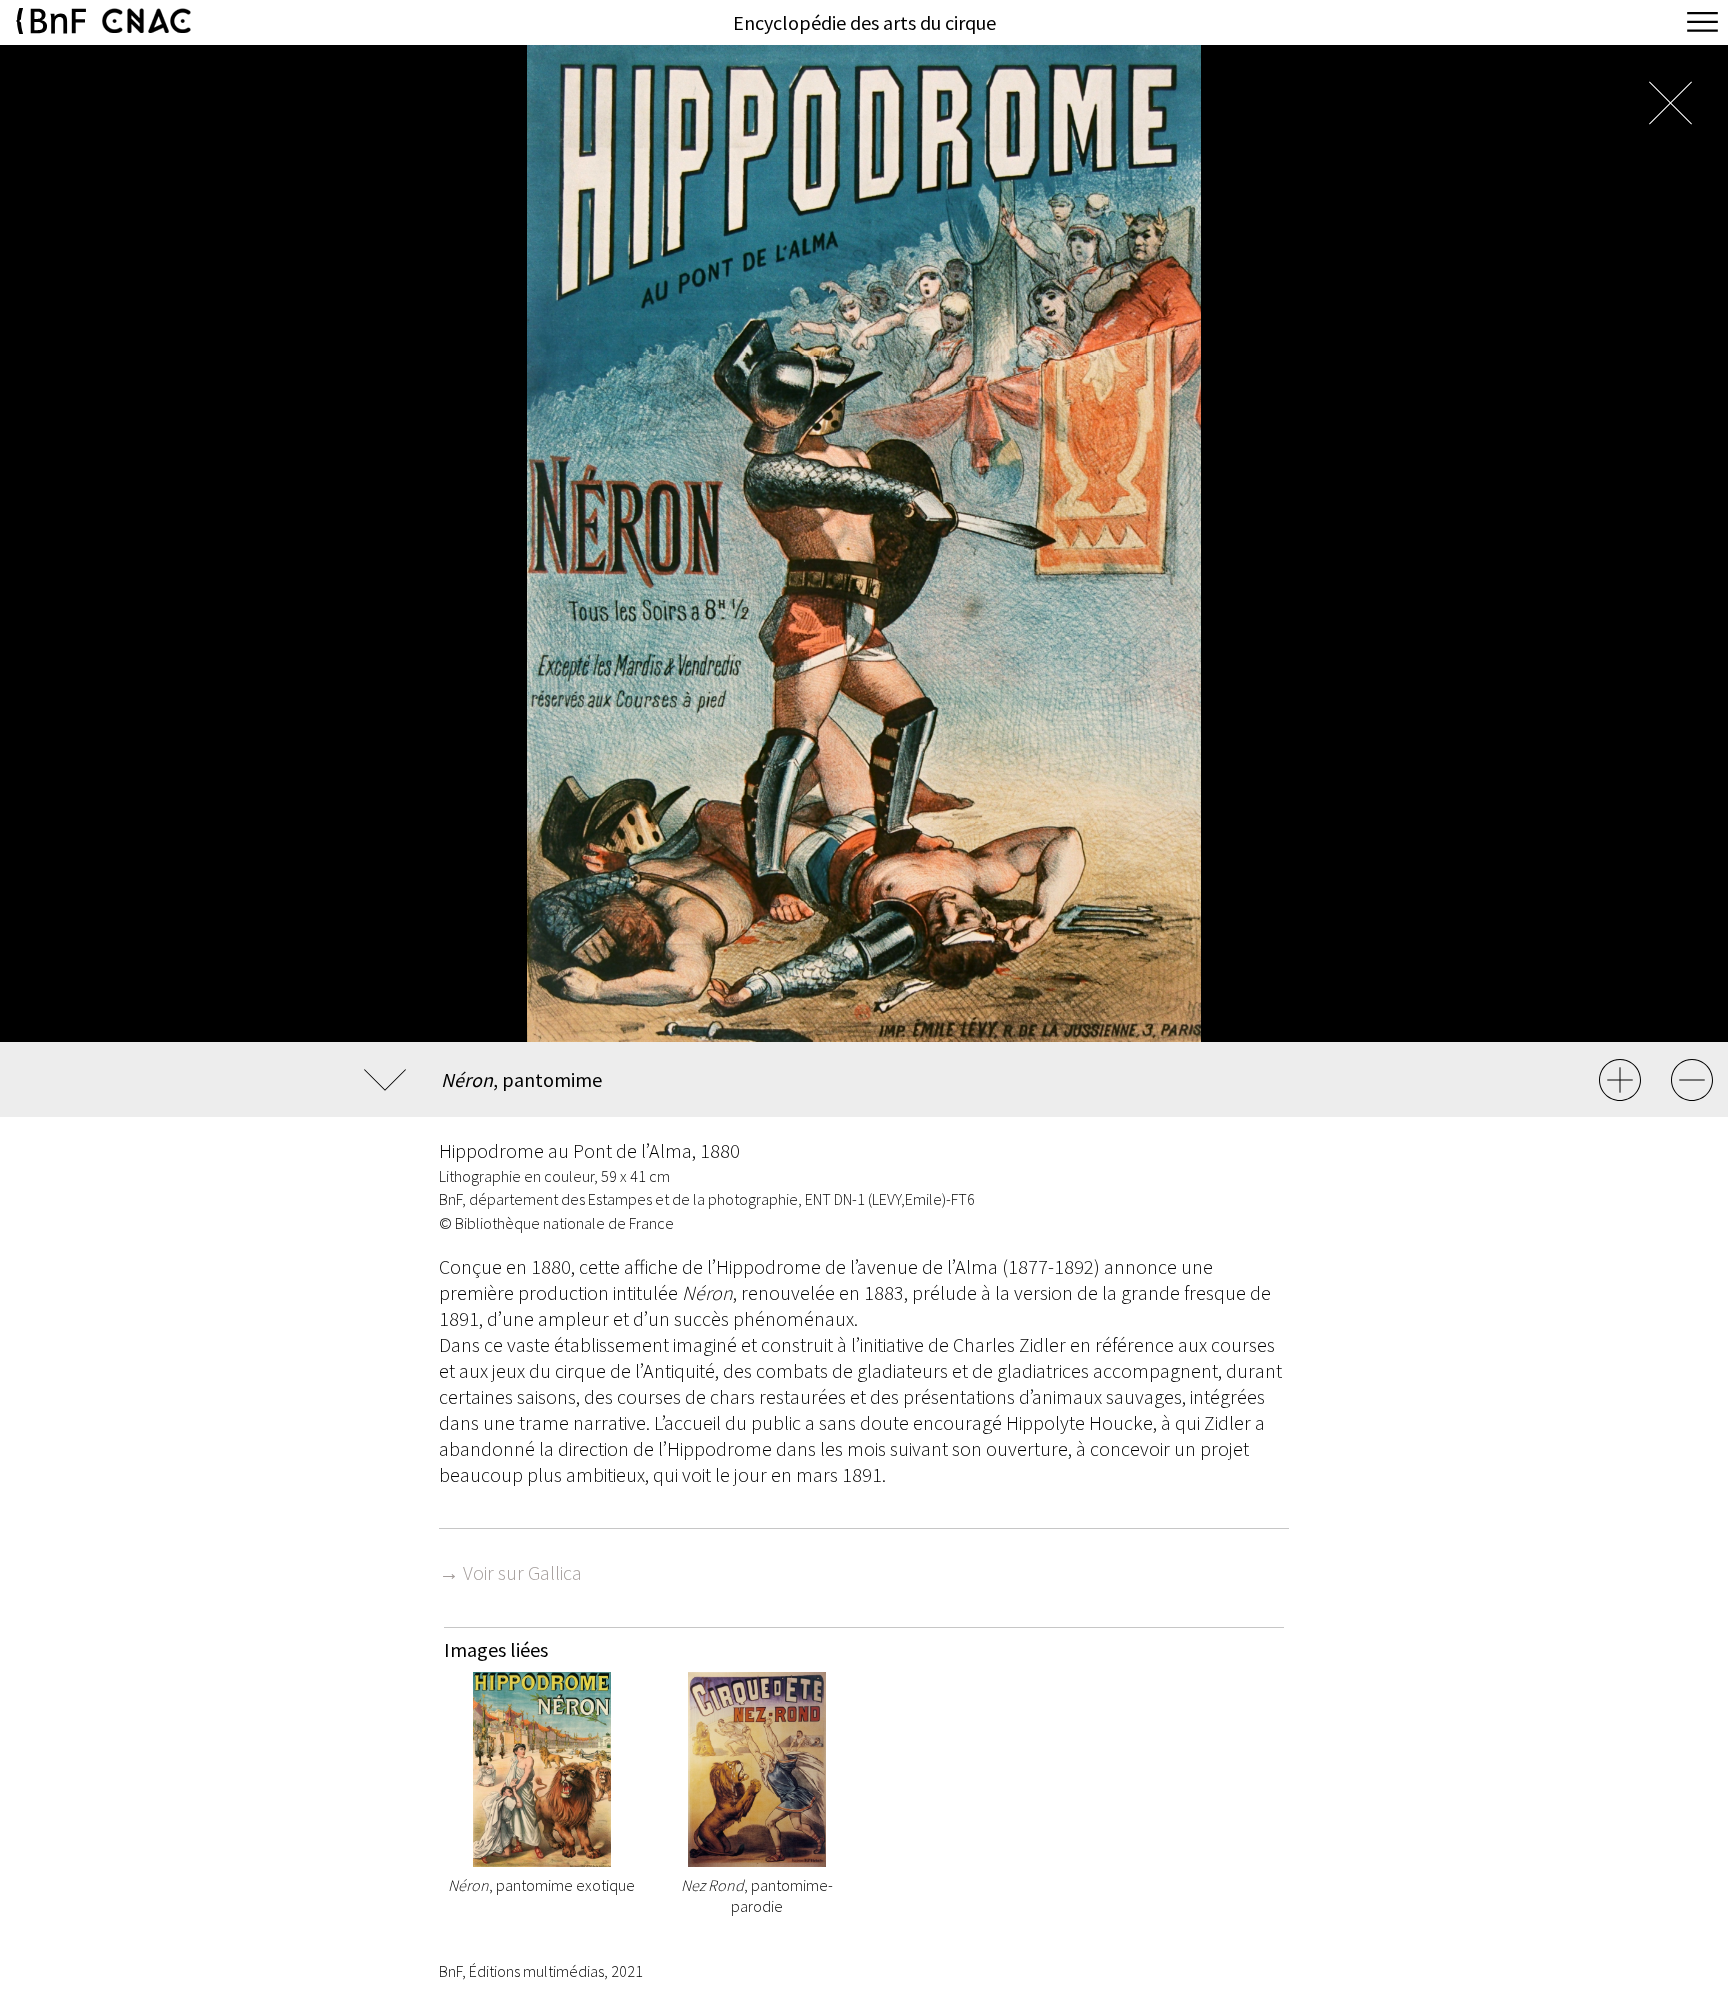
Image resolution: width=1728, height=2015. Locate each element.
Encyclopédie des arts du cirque (864, 22)
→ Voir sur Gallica (510, 1572)
